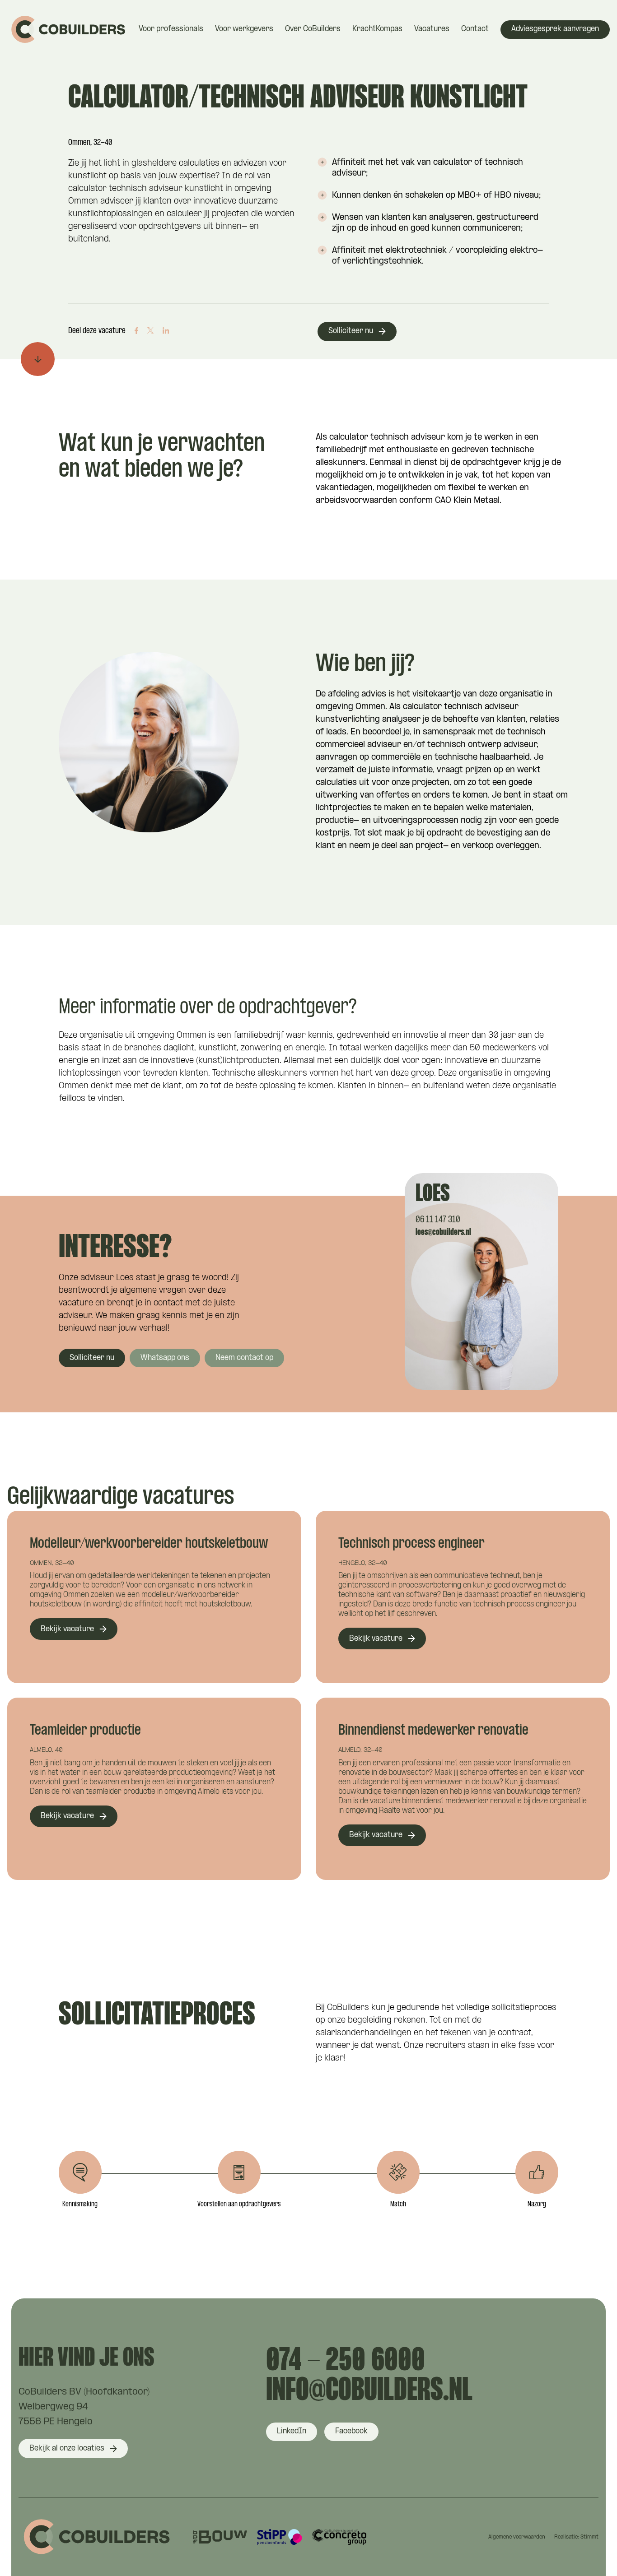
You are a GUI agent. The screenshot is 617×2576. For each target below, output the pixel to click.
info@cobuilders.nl (369, 2391)
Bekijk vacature (67, 1629)
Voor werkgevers (244, 29)
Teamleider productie (85, 1731)
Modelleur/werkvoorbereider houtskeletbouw (149, 1544)
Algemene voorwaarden (517, 2537)
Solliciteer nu (351, 331)
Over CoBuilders (313, 29)
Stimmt (589, 2537)
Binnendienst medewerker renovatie (433, 1731)
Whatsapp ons (165, 1358)
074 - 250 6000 (346, 2362)
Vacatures (432, 29)
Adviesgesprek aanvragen (555, 29)
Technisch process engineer (411, 1544)
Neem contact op (244, 1358)
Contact (475, 29)
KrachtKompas (377, 29)
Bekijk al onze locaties (67, 2448)
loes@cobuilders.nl (443, 1232)
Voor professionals (171, 29)
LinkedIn (292, 2431)
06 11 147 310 (438, 1220)
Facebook (351, 2431)
